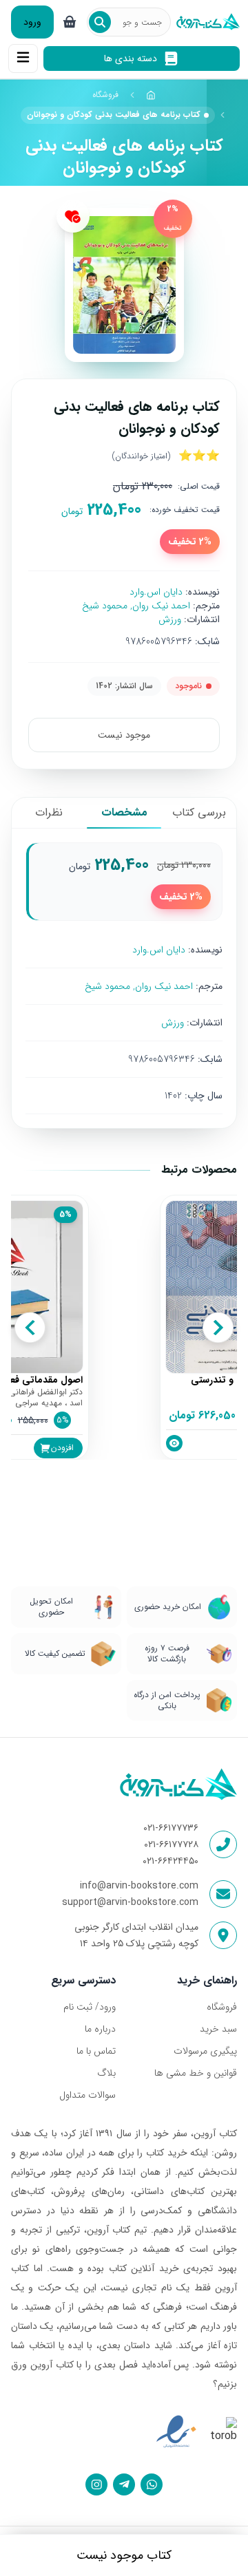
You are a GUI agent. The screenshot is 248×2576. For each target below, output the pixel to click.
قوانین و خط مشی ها (196, 2073)
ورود (32, 22)
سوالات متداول (87, 2095)
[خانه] (151, 95)
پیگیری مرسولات (205, 2051)
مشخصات (124, 812)
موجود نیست (124, 735)
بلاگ (106, 2073)
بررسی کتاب (199, 812)
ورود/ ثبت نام (90, 2007)
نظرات (49, 812)
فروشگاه (105, 95)
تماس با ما (96, 2051)
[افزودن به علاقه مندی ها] (73, 216)
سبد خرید (218, 2029)
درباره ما (100, 2029)
